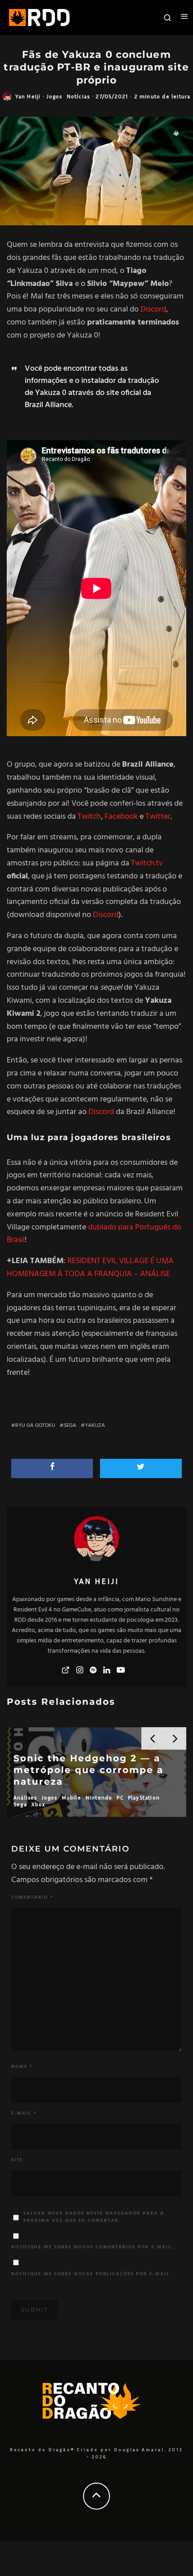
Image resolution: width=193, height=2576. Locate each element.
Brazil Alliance (48, 405)
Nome (22, 2067)
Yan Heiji (28, 96)
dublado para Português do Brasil (94, 1234)
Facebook (121, 817)
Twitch (89, 817)
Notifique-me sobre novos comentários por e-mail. (92, 2247)
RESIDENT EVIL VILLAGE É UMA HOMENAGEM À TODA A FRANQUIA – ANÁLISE (90, 1268)
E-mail (24, 2113)
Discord (153, 309)
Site (17, 2160)
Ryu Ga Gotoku (35, 1426)
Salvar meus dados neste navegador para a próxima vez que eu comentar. (94, 2217)
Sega (70, 1426)
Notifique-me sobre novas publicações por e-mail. (92, 2274)
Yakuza (95, 1426)
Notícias (79, 96)
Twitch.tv (147, 863)
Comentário (32, 1897)
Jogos (55, 96)
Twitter (158, 817)
